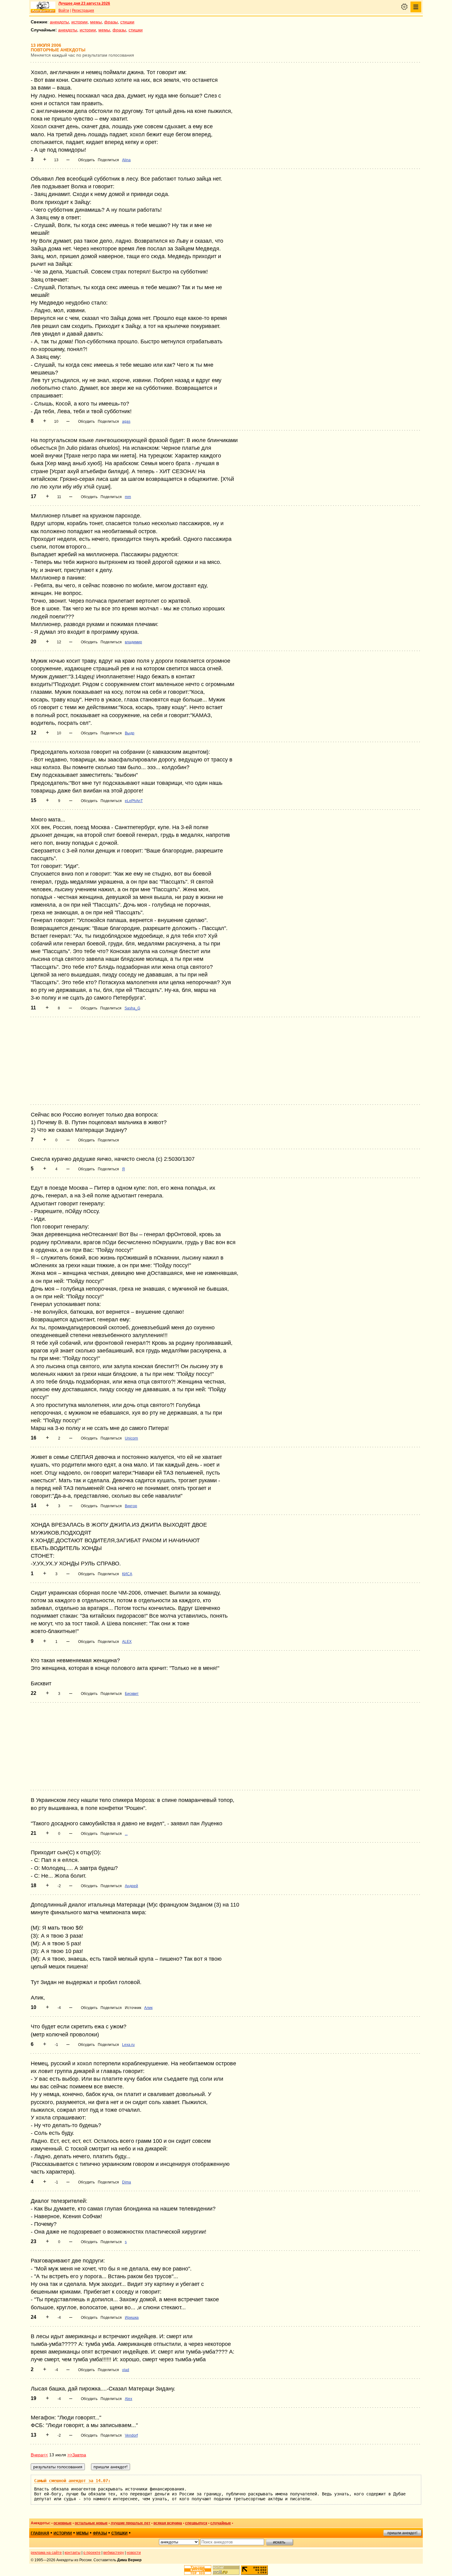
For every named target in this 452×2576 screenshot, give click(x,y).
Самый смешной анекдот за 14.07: (72, 2481)
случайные (221, 2523)
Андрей (131, 1886)
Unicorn (131, 1438)
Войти (64, 10)
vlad (126, 2370)
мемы (96, 22)
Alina (126, 160)
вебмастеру (114, 2553)
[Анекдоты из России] (43, 7)
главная (40, 2533)
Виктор (131, 1506)
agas (126, 421)
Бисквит (132, 1694)
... (126, 1834)
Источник (133, 2008)
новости (134, 2553)
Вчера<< (39, 2455)
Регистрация (83, 10)
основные (63, 2523)
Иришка (132, 2318)
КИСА (127, 1574)
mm (128, 497)
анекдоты (59, 22)
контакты (73, 2553)
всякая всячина (168, 2523)
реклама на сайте (46, 2553)
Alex (129, 2399)
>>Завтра (77, 2455)
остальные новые (91, 2523)
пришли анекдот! (402, 2533)
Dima (127, 2182)
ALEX (127, 1642)
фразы (111, 22)
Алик (148, 2008)
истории (79, 22)
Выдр (130, 733)
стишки (127, 22)
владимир (133, 642)
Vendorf (131, 2435)
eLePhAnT (134, 801)
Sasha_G (132, 1008)
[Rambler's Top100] (198, 2570)
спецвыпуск (196, 2523)
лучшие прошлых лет (131, 2523)
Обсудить (86, 160)
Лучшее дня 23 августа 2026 (84, 3)
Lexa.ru (128, 2045)
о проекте (92, 2553)
